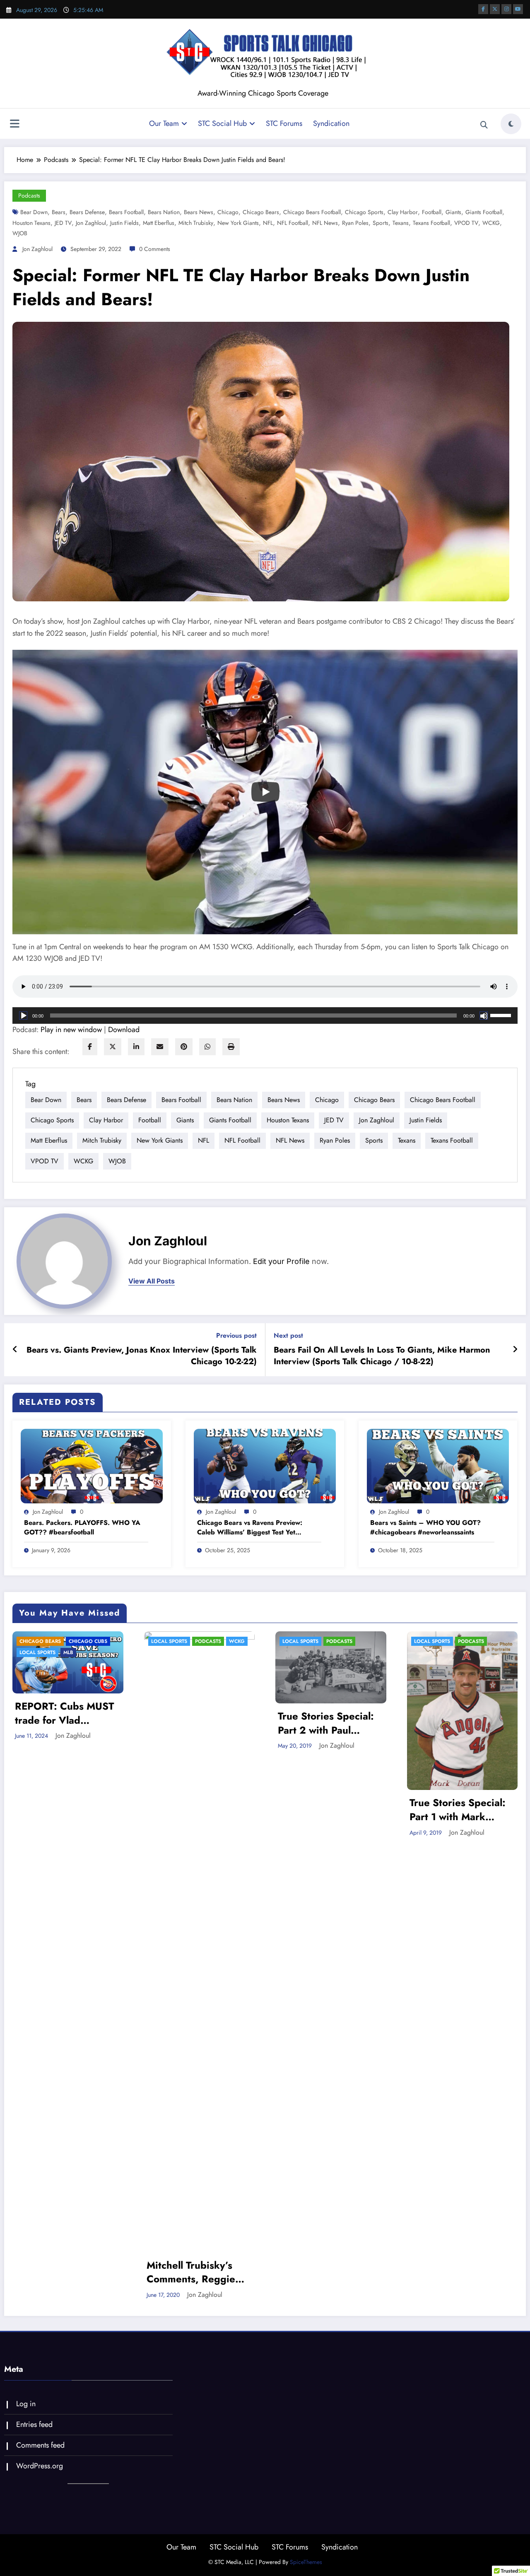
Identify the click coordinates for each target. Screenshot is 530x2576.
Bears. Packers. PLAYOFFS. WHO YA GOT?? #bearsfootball (82, 1527)
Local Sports (37, 1652)
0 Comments (155, 249)
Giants (453, 212)
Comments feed (40, 2445)
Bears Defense (87, 212)
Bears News (199, 212)
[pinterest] (184, 1047)
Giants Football (484, 212)
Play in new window (71, 1030)
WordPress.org (40, 2466)
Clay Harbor (403, 212)
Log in (26, 2404)
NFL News (325, 223)
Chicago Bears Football (312, 212)
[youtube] (518, 9)
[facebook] (90, 1047)
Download (124, 1030)
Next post (288, 1335)
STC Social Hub (222, 123)
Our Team (164, 123)
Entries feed (34, 2424)
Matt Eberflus (159, 223)
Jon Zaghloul (91, 223)
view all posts (152, 1281)
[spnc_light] (511, 124)
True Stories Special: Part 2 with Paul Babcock (326, 1723)
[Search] (484, 125)
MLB (68, 1652)
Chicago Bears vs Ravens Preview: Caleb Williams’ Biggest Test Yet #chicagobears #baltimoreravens (250, 1528)
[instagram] (506, 9)
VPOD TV (466, 223)
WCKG (491, 223)
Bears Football (126, 212)
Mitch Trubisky (196, 223)
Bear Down (34, 212)
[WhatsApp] (207, 1047)
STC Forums (284, 123)
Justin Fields (124, 223)
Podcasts (29, 195)
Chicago (228, 212)
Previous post (236, 1335)
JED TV (63, 223)
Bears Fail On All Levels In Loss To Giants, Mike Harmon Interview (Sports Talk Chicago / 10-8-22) (382, 1356)
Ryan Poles (355, 223)
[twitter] (113, 1047)
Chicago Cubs (88, 1641)
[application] (265, 1015)
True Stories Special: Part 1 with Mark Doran (458, 1810)
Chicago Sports (364, 212)
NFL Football (293, 223)
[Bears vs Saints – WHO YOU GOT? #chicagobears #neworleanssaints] (438, 1465)
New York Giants (238, 223)
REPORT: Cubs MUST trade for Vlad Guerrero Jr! (64, 1713)
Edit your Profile (281, 1261)
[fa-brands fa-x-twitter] (495, 9)
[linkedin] (136, 1047)
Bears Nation (164, 212)
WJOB (20, 233)
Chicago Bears (261, 212)
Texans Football (431, 223)
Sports (381, 223)
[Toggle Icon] (14, 125)
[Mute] (484, 1015)
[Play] (265, 792)
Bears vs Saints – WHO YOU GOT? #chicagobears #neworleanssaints (425, 1527)
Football (432, 212)
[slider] (502, 1015)
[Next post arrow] (515, 1350)
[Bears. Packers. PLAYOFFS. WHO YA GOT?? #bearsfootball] (92, 1465)
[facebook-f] (483, 9)
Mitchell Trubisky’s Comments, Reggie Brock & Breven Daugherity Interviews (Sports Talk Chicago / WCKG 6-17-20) (199, 2272)
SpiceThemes (306, 2562)
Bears (59, 212)
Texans (401, 223)
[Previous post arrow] (15, 1350)
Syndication (331, 123)
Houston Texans (31, 223)
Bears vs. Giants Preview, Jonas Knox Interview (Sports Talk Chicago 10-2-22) (142, 1356)
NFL (268, 223)
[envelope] (160, 1047)
